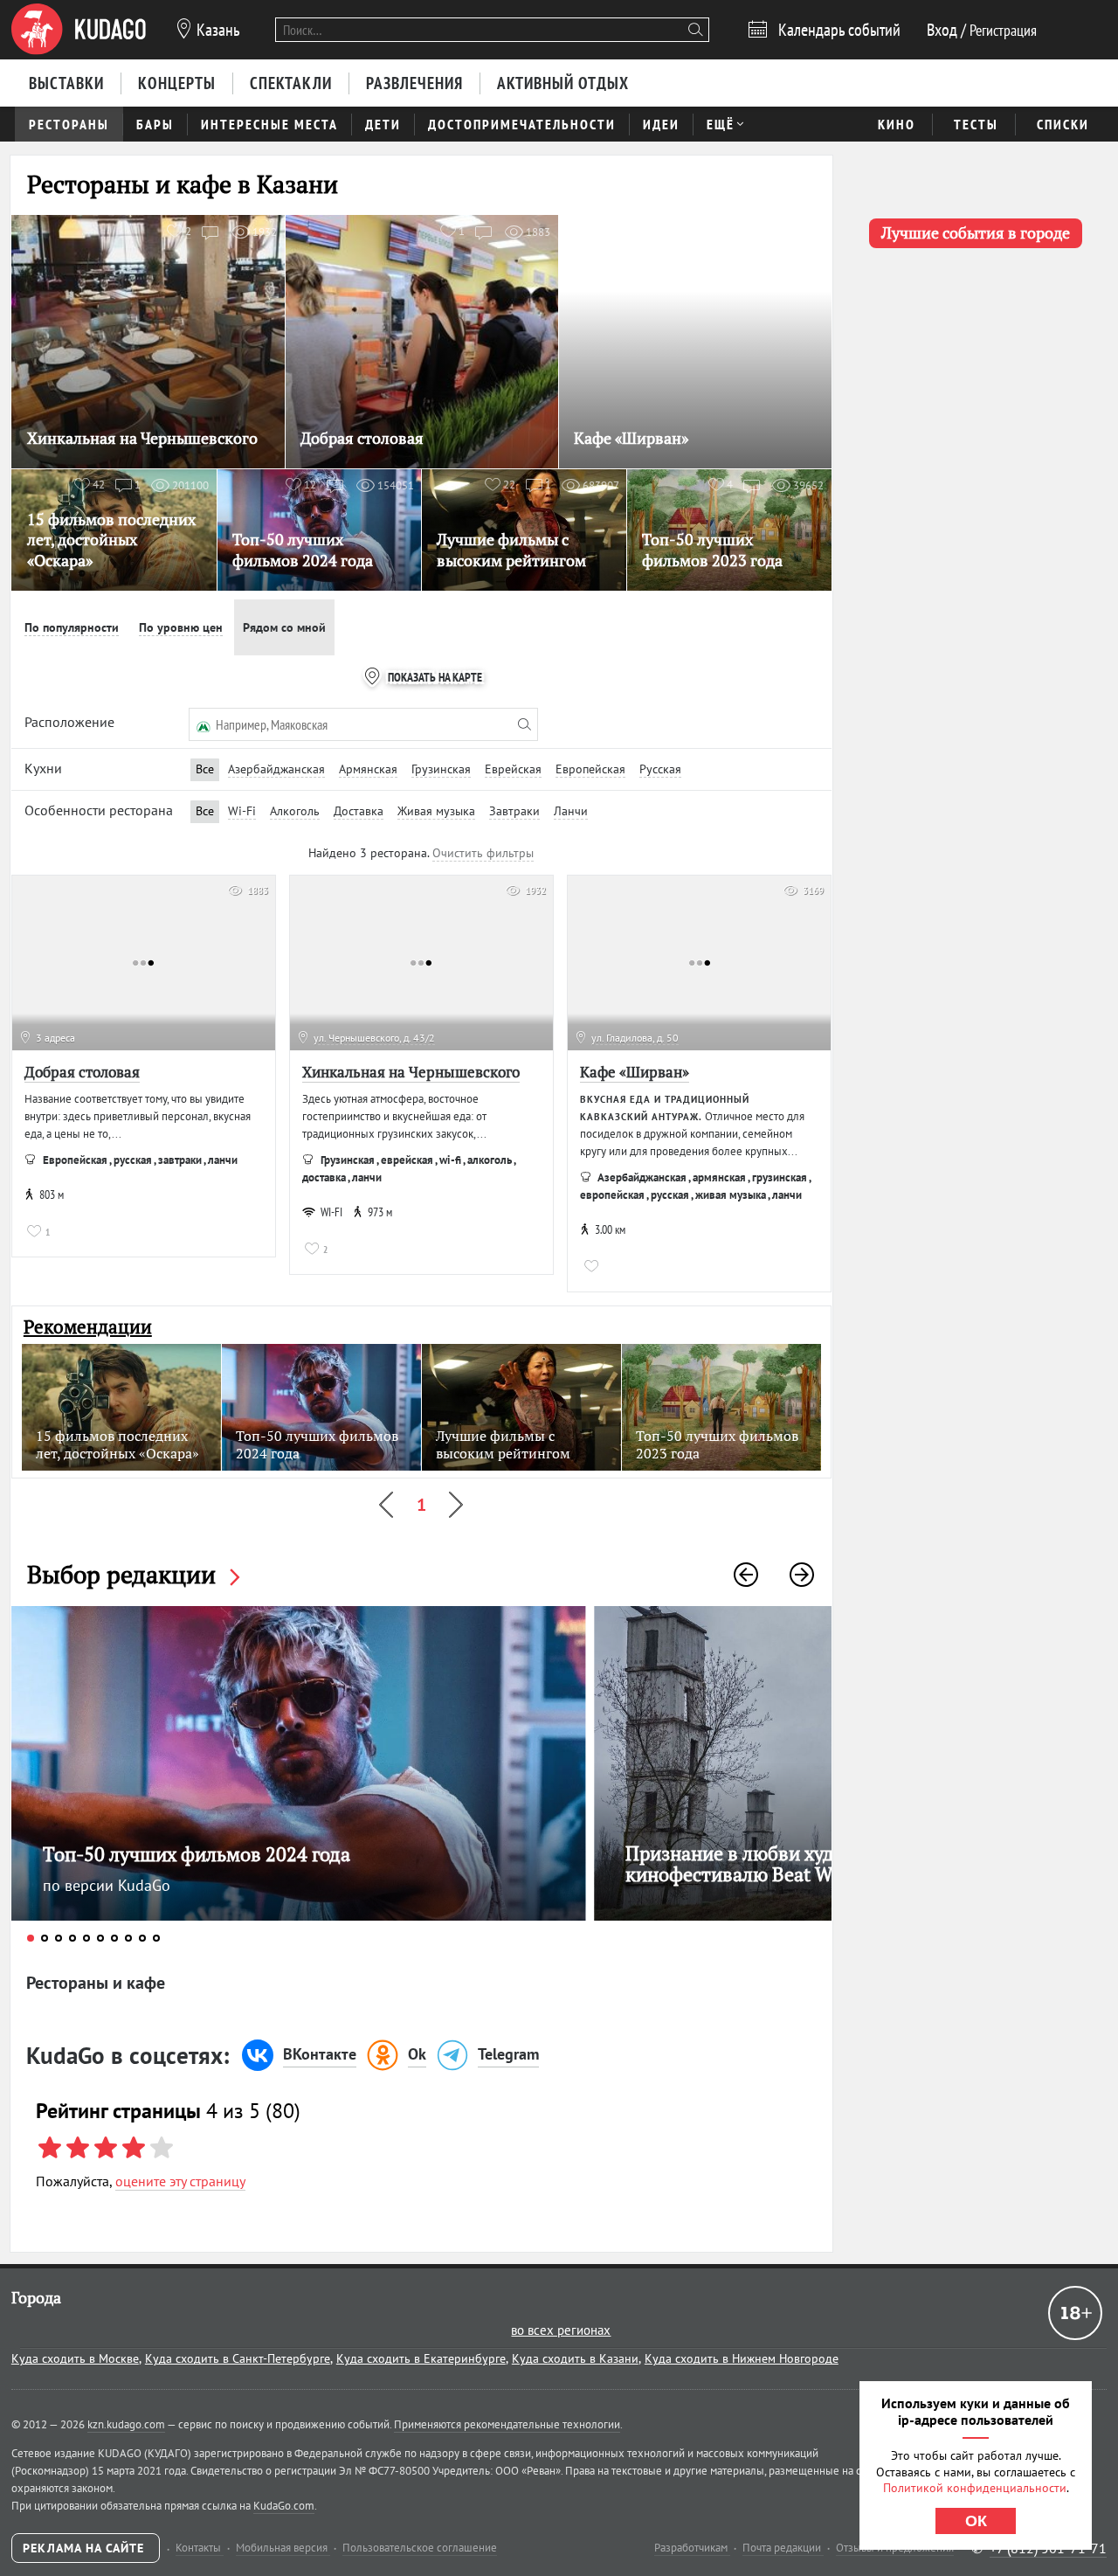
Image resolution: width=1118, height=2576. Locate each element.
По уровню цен (181, 627)
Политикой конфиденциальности (975, 2488)
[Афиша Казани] (79, 30)
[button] (746, 1575)
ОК (976, 2521)
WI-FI (331, 1212)
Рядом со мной (284, 627)
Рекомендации (88, 1327)
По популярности (72, 627)
